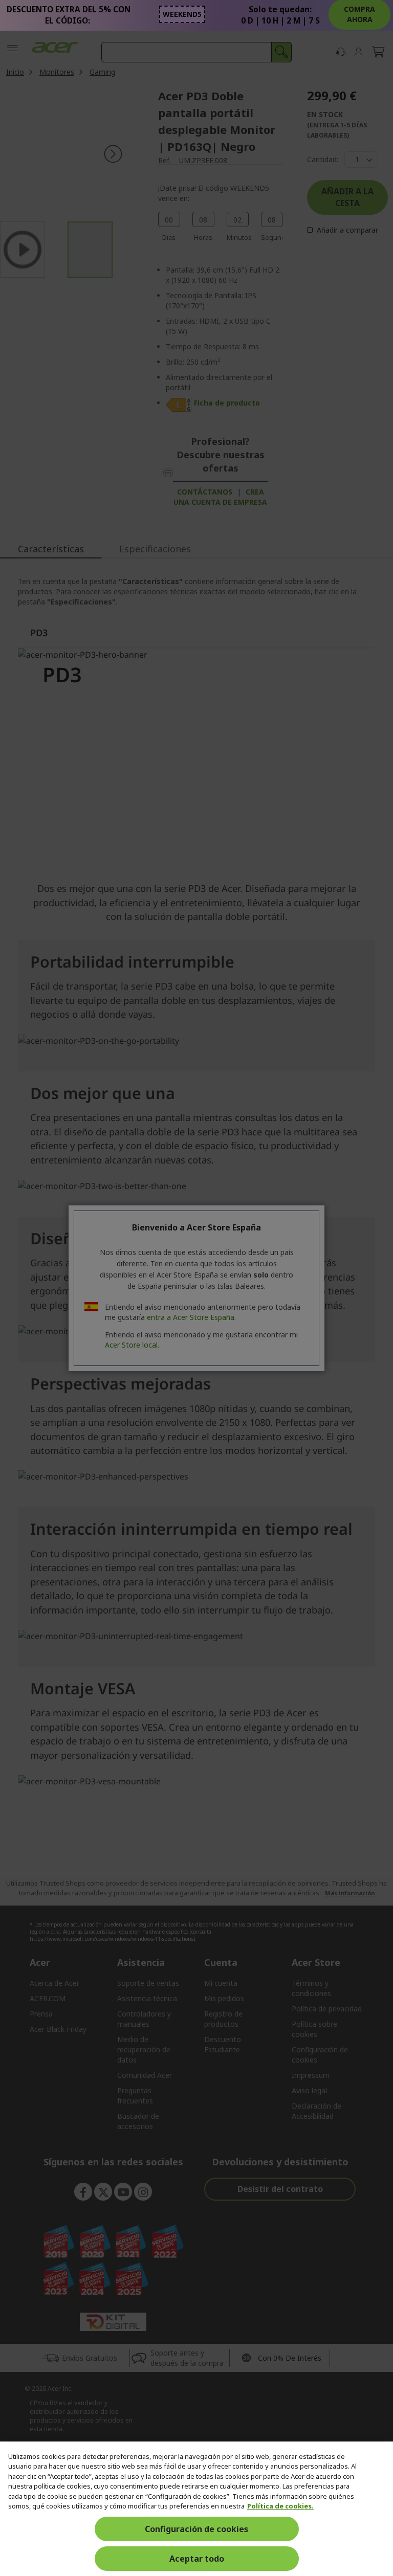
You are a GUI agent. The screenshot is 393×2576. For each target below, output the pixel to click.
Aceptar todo (197, 2559)
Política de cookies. (280, 2506)
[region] (196, 2509)
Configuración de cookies (196, 2529)
